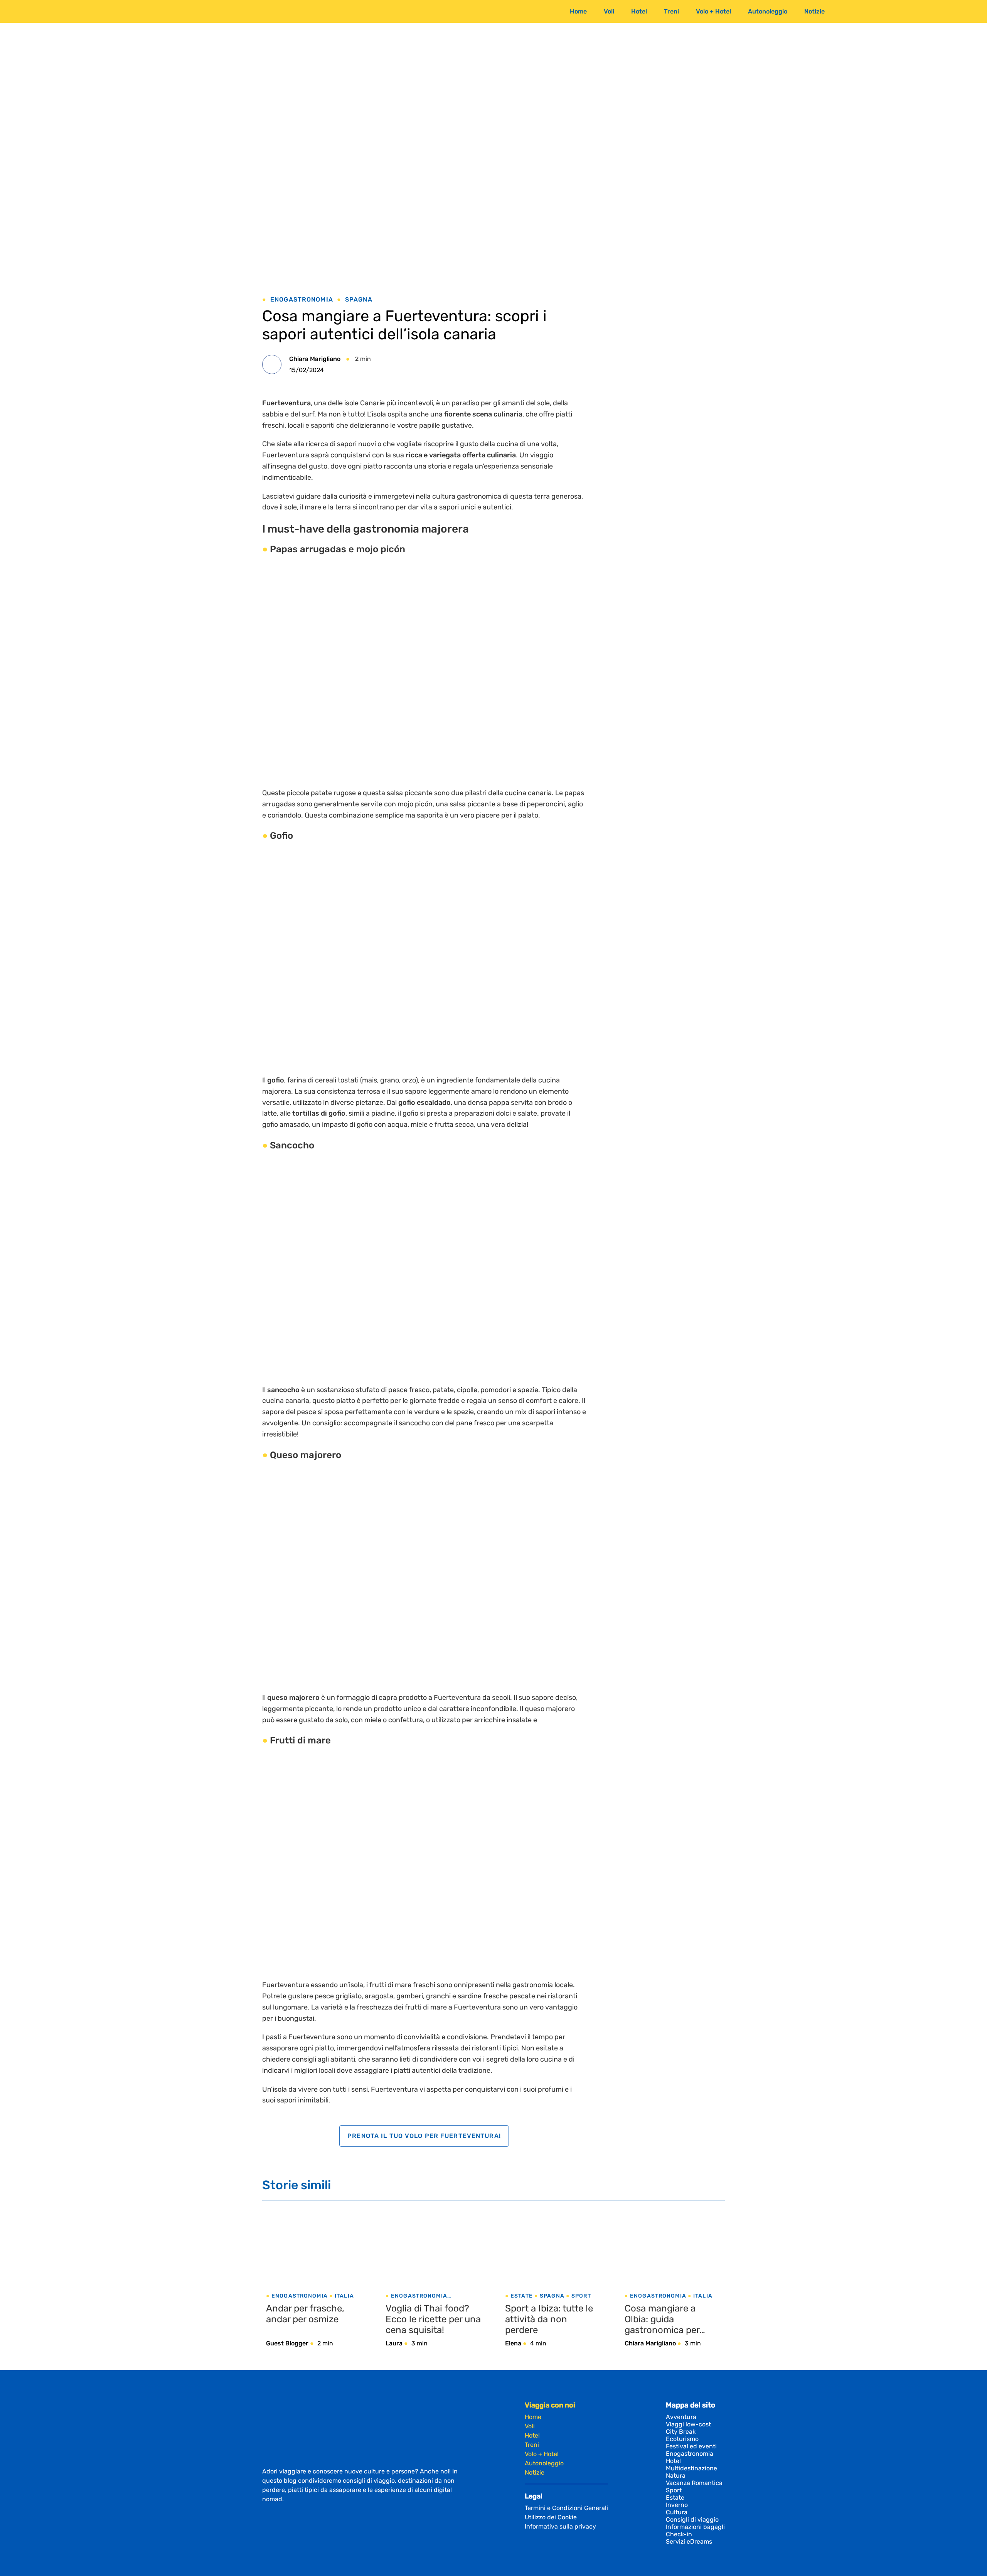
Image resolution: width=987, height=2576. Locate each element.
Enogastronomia (302, 299)
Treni (671, 11)
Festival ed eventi (691, 2446)
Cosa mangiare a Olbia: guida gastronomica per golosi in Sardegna (664, 2319)
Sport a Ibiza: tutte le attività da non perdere (549, 2319)
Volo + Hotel (713, 11)
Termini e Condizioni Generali (566, 2508)
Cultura (677, 2512)
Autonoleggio (768, 11)
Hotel (639, 11)
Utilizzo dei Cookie (551, 2517)
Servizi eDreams (689, 2541)
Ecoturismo (682, 2439)
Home (578, 11)
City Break (681, 2432)
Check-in (679, 2534)
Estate (522, 2296)
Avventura (681, 2417)
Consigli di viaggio (692, 2520)
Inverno (677, 2505)
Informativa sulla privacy (560, 2526)
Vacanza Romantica (694, 2483)
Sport (581, 2296)
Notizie (814, 11)
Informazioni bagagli (695, 2527)
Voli (609, 11)
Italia (344, 2296)
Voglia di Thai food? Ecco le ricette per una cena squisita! (433, 2319)
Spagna (359, 299)
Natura (676, 2476)
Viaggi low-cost (688, 2424)
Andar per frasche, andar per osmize (305, 2314)
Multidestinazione (691, 2468)
